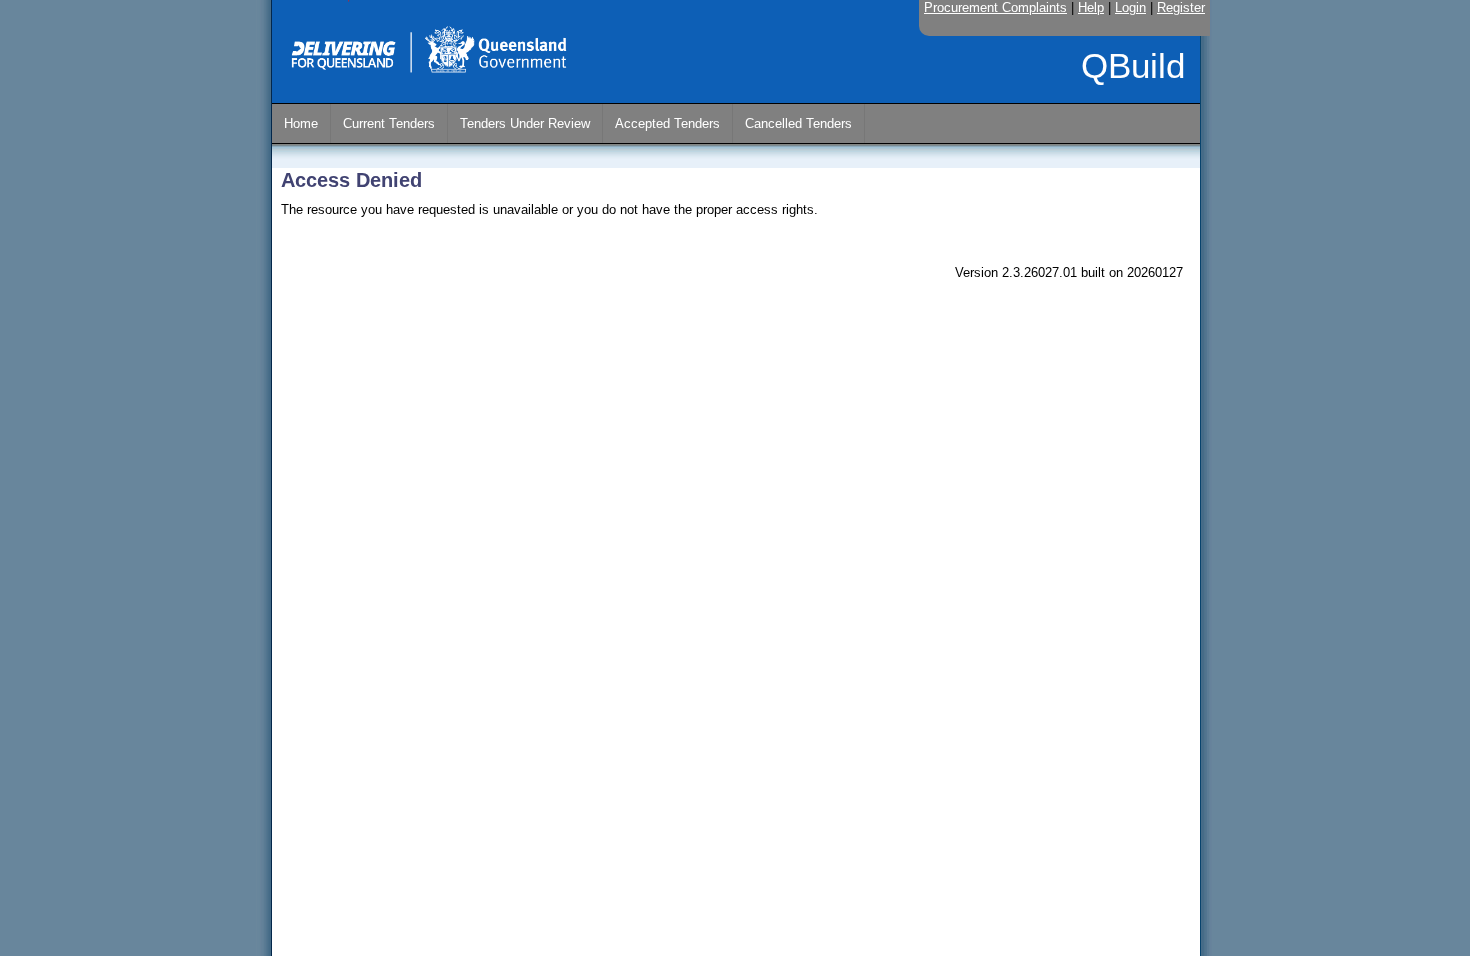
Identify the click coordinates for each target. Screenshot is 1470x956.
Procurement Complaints (995, 7)
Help (1091, 7)
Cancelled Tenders (798, 123)
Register (1181, 7)
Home (301, 123)
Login (1130, 7)
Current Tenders (389, 123)
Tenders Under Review (525, 123)
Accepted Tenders (667, 123)
